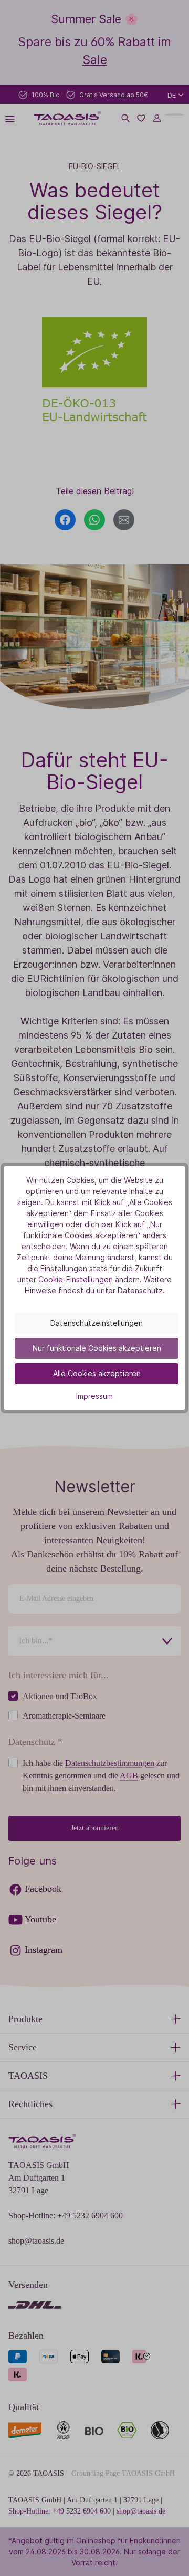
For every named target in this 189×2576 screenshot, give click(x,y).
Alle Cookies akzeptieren (97, 1373)
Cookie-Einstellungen (76, 1279)
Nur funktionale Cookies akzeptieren (97, 1348)
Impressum (94, 1396)
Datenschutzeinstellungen (97, 1323)
